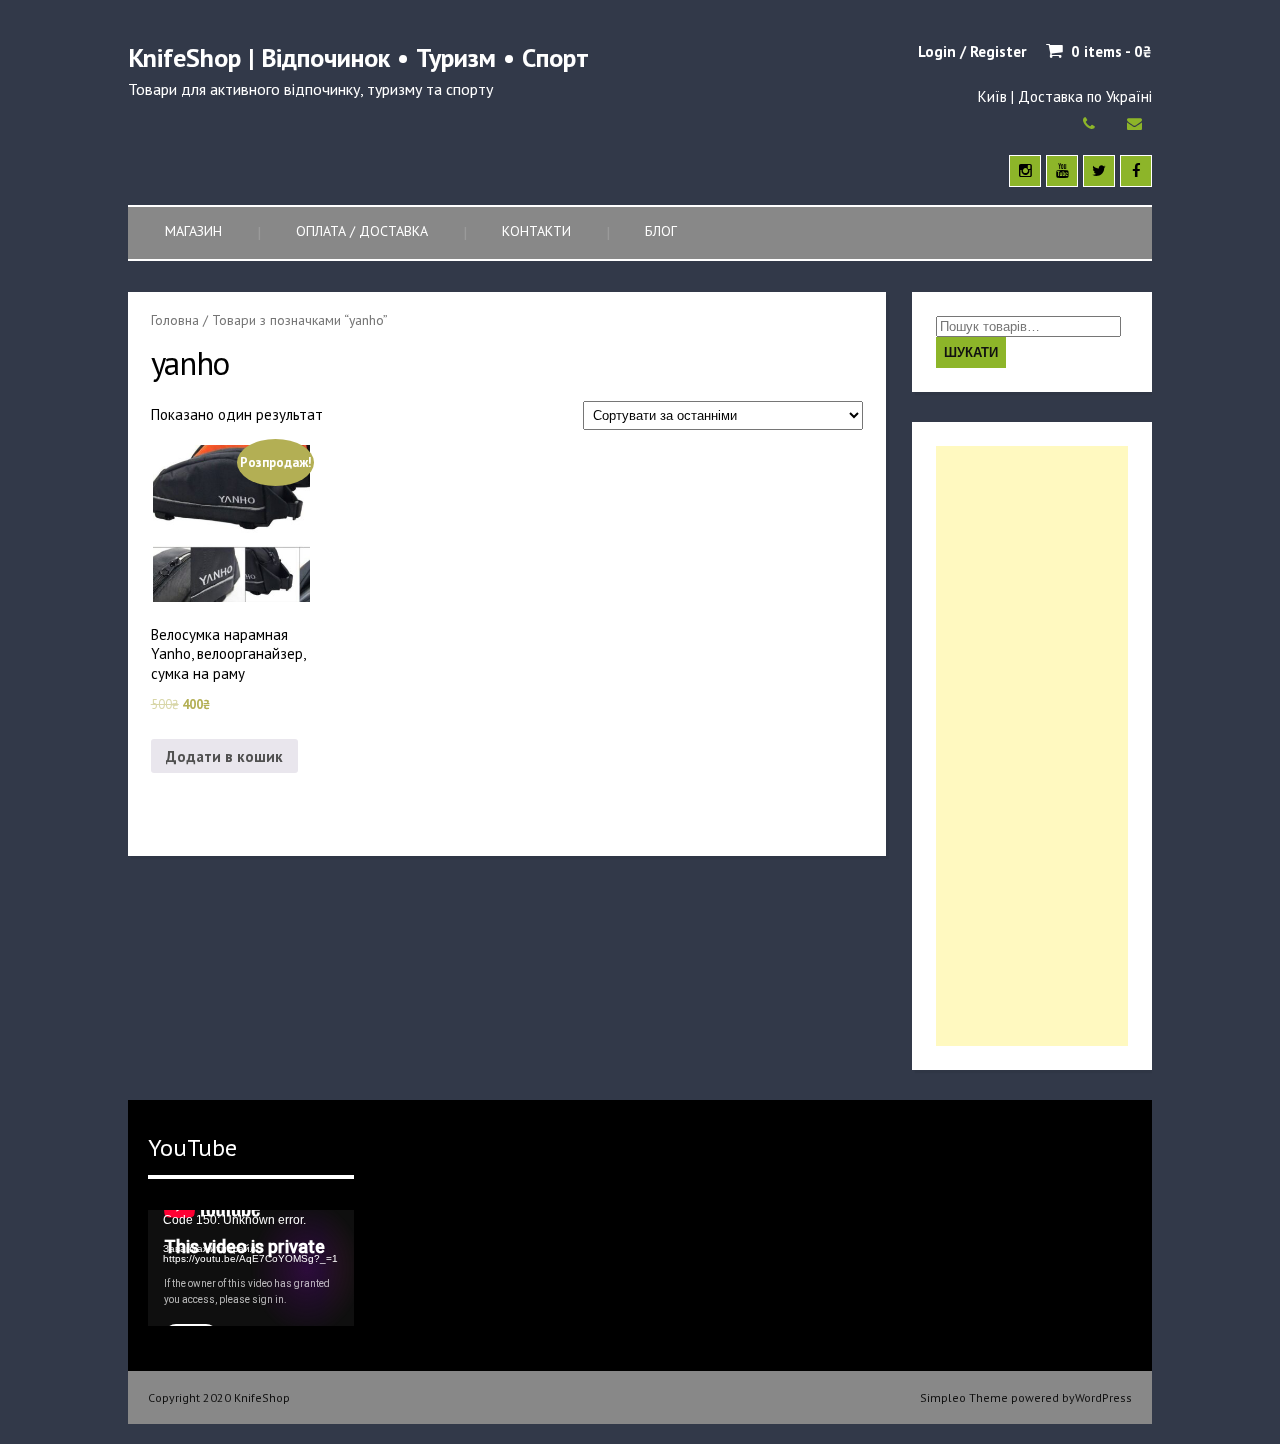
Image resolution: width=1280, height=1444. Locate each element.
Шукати (971, 352)
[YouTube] (1062, 171)
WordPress (1103, 1397)
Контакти (536, 231)
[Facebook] (1136, 171)
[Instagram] (1025, 171)
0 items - (1111, 51)
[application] (251, 1268)
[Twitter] (1099, 171)
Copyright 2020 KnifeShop (219, 1397)
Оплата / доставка (362, 231)
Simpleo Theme (964, 1397)
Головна (175, 320)
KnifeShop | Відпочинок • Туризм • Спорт (358, 57)
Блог (661, 231)
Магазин (193, 231)
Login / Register (972, 51)
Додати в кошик (224, 756)
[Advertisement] (1032, 746)
